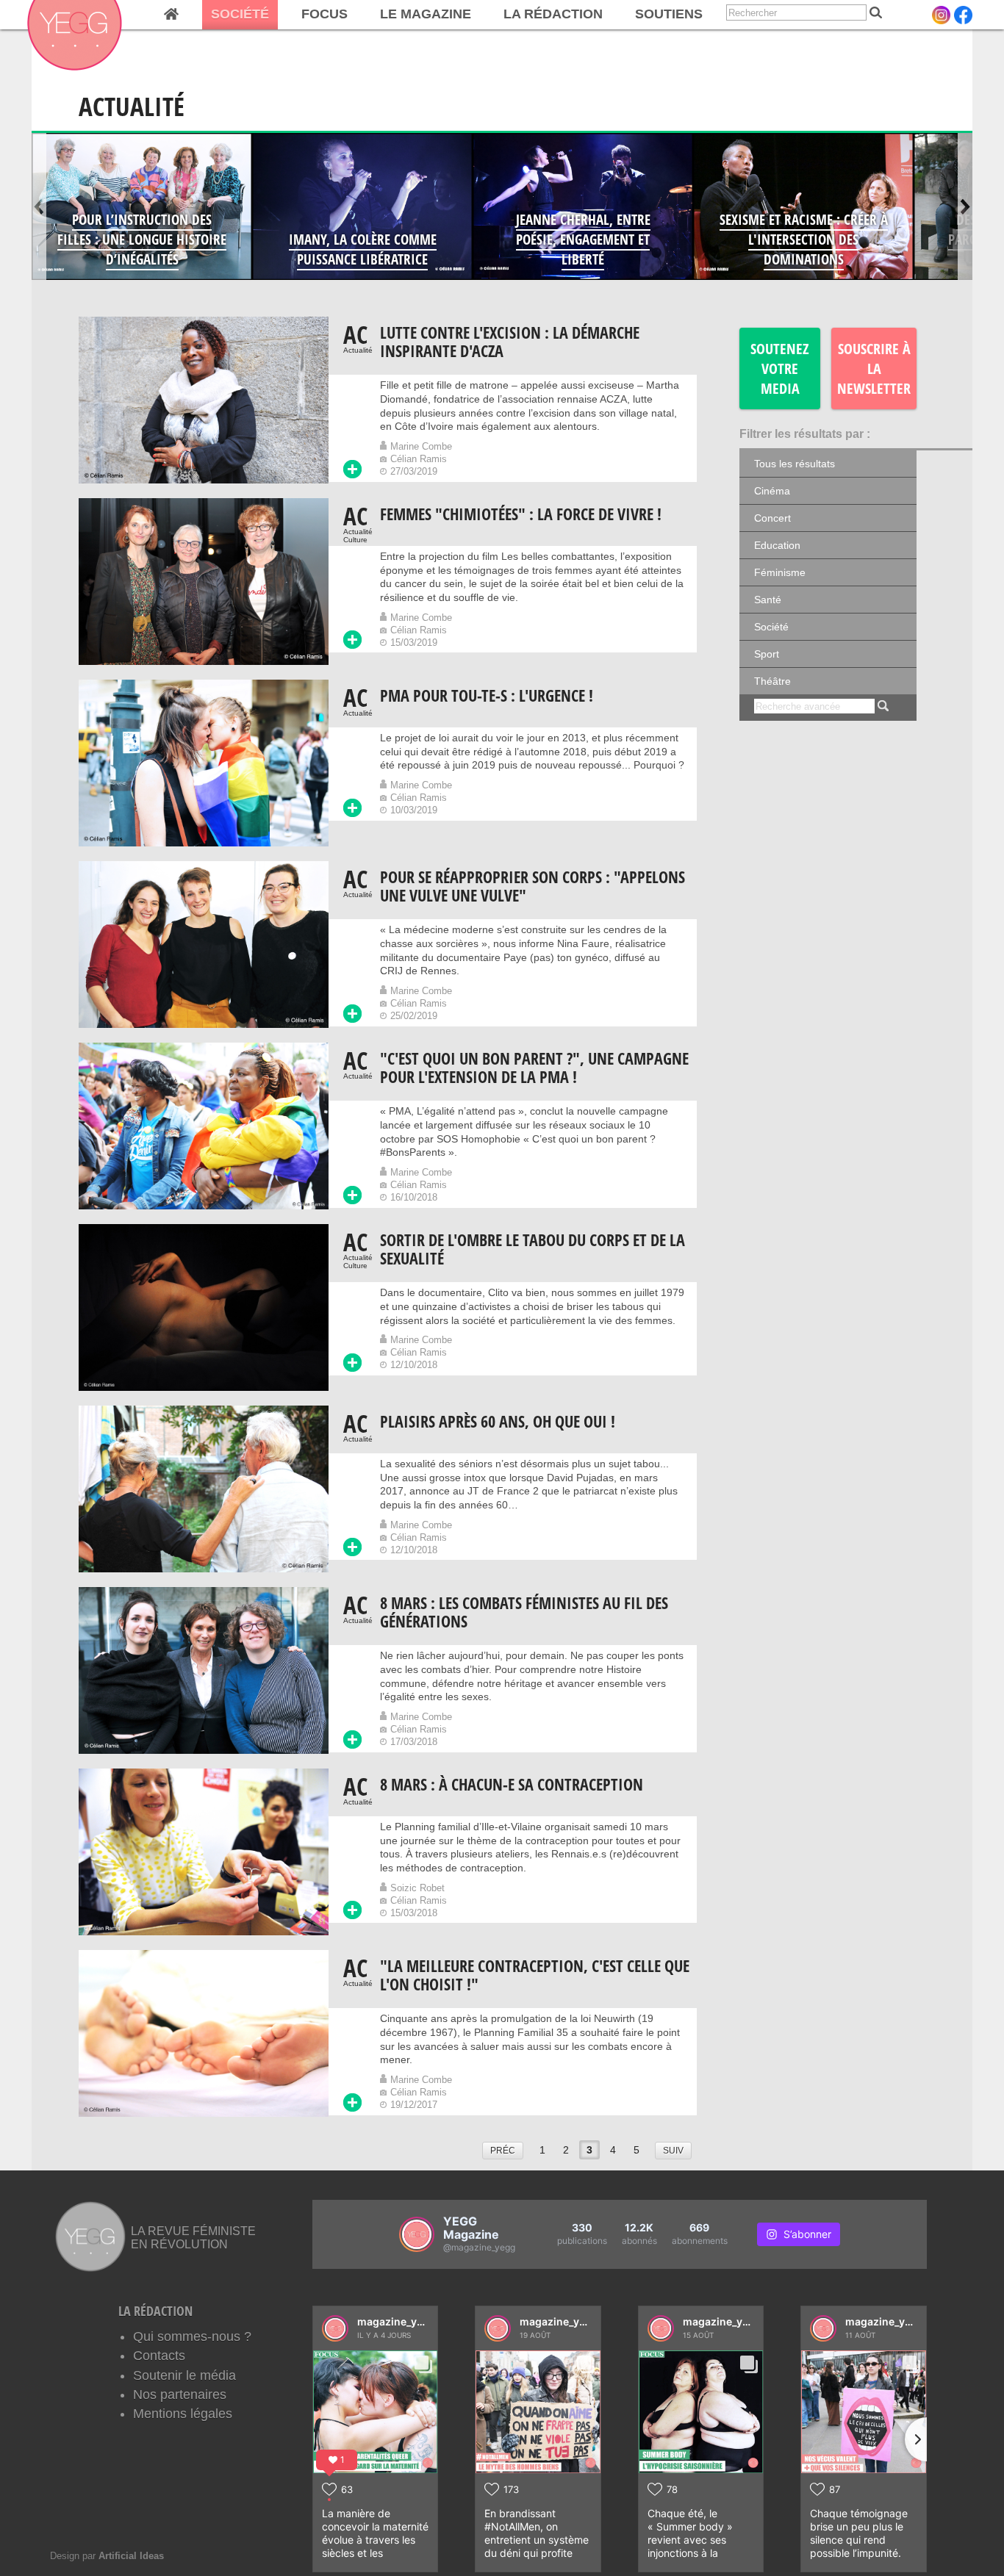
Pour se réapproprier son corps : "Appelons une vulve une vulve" (533, 886)
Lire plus (352, 469)
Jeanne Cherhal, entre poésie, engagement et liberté (583, 239)
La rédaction (553, 14)
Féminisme (780, 572)
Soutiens (669, 14)
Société (240, 14)
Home (171, 15)
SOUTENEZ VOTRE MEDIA (780, 368)
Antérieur (39, 206)
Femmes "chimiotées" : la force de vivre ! (521, 514)
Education (777, 545)
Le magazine (426, 14)
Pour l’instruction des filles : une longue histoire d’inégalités (142, 239)
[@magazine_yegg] (417, 2234)
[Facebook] (963, 15)
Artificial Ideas (131, 2556)
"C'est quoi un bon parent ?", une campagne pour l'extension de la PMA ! (534, 1068)
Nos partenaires (180, 2395)
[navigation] (372, 15)
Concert (772, 518)
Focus (324, 14)
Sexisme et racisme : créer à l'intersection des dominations (804, 239)
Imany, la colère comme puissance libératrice (363, 249)
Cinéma (772, 491)
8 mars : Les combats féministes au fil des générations (524, 1612)
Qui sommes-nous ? (192, 2336)
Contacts (159, 2356)
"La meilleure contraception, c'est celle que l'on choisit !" (535, 1975)
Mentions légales (183, 2414)
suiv (673, 2151)
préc (503, 2151)
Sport (767, 654)
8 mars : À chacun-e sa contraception (512, 1784)
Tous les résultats (795, 464)
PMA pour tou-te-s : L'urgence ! (487, 695)
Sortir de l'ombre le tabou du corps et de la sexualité (533, 1249)
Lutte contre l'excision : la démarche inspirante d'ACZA (510, 342)
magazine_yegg (397, 2321)
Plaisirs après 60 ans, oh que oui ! (498, 1421)
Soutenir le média (184, 2375)
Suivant (965, 206)
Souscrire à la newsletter (874, 368)
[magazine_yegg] (335, 2328)
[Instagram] (941, 15)
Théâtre (772, 681)
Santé (768, 600)
